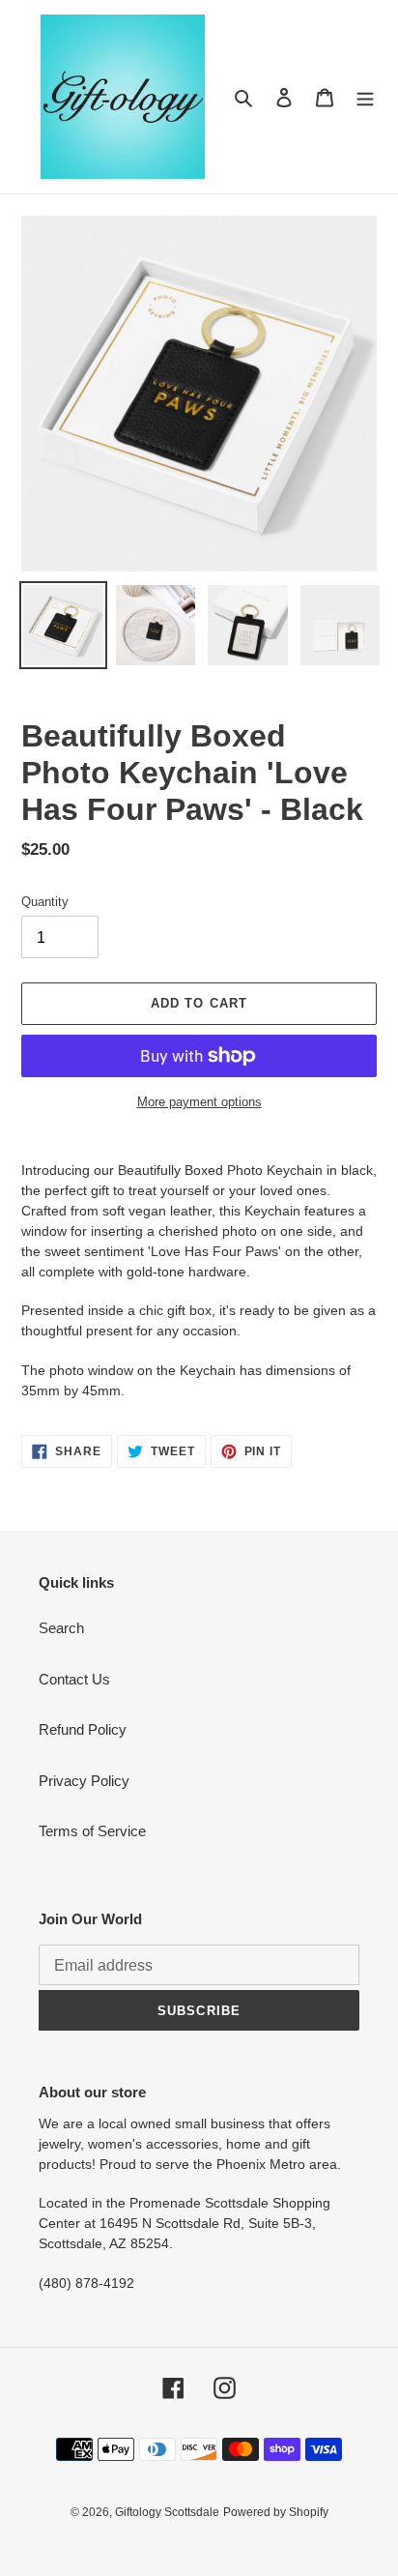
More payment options (199, 1102)
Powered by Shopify (276, 2512)
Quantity (45, 902)
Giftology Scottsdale (167, 2512)
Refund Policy (83, 1729)
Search (61, 1628)
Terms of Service (92, 1831)
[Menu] (365, 97)
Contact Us (74, 1679)
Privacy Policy (84, 1781)
